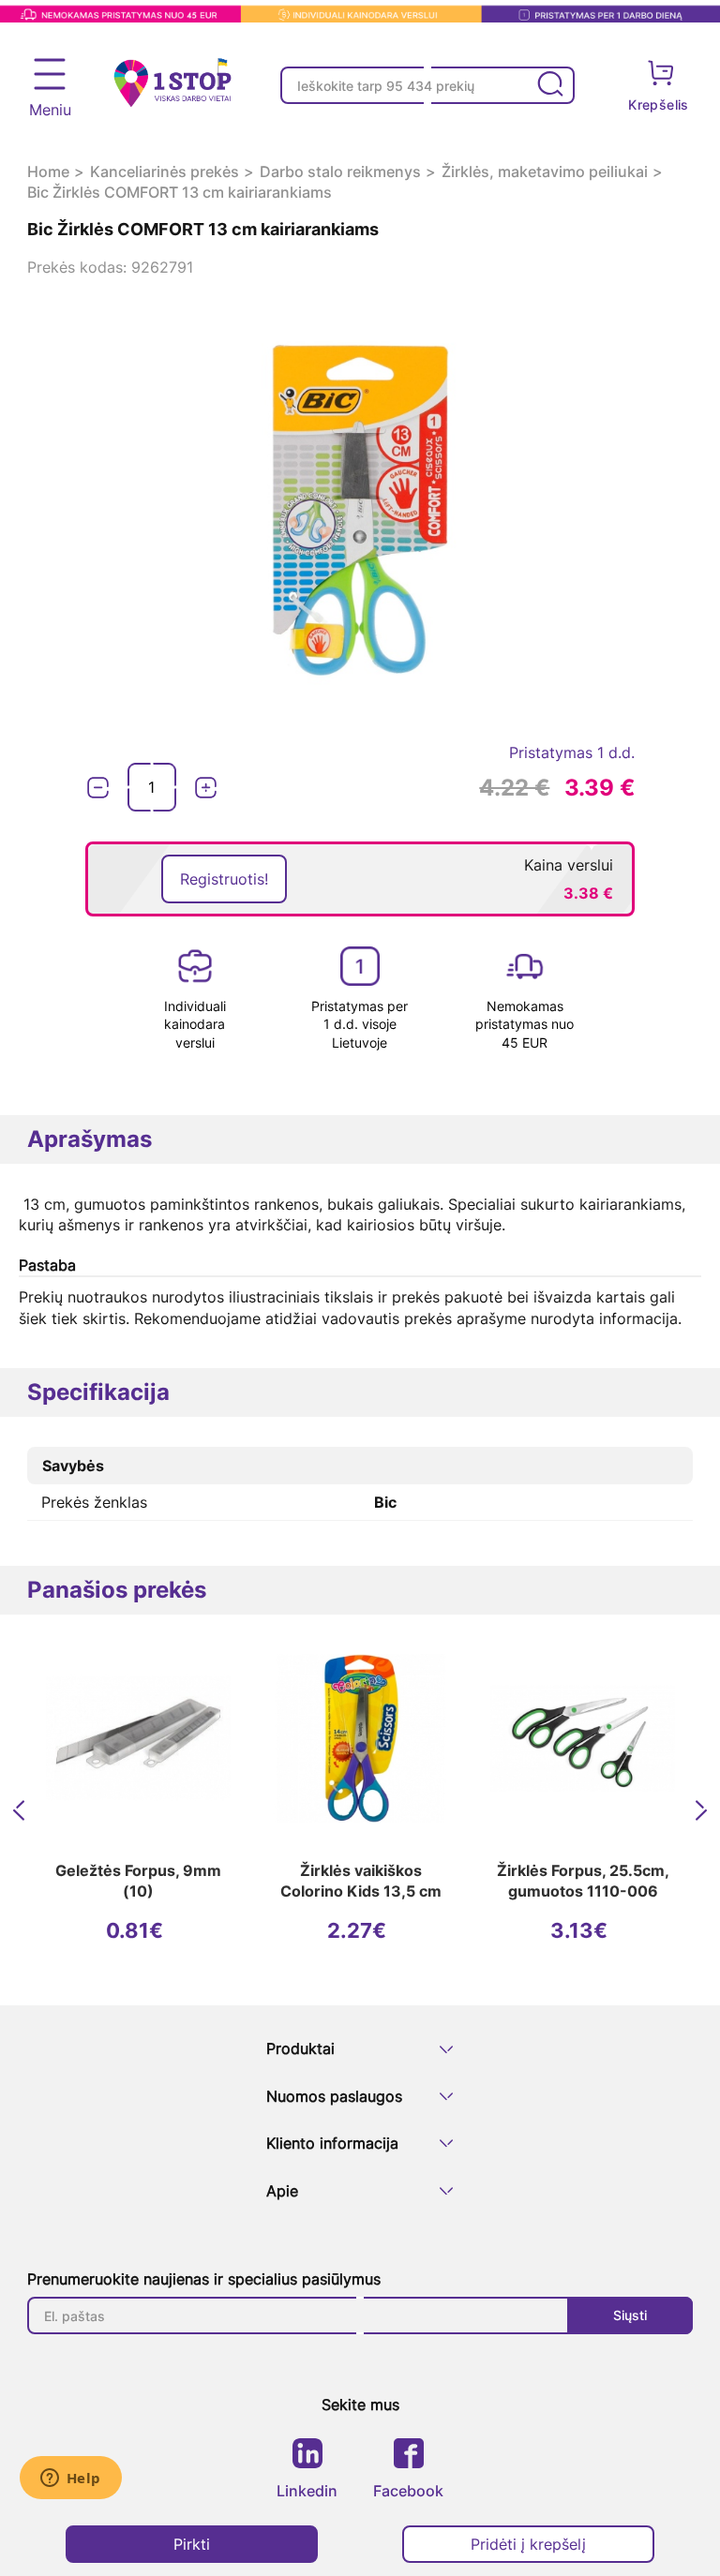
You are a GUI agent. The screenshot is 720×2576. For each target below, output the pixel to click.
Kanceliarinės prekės (165, 171)
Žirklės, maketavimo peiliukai (545, 171)
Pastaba (47, 1265)
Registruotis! (224, 879)
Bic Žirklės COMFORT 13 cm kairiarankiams (180, 192)
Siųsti (630, 2315)
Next (704, 1810)
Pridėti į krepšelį (528, 2544)
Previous (22, 1810)
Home (48, 171)
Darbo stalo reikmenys (340, 171)
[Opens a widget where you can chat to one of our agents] (70, 2479)
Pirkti (192, 2544)
